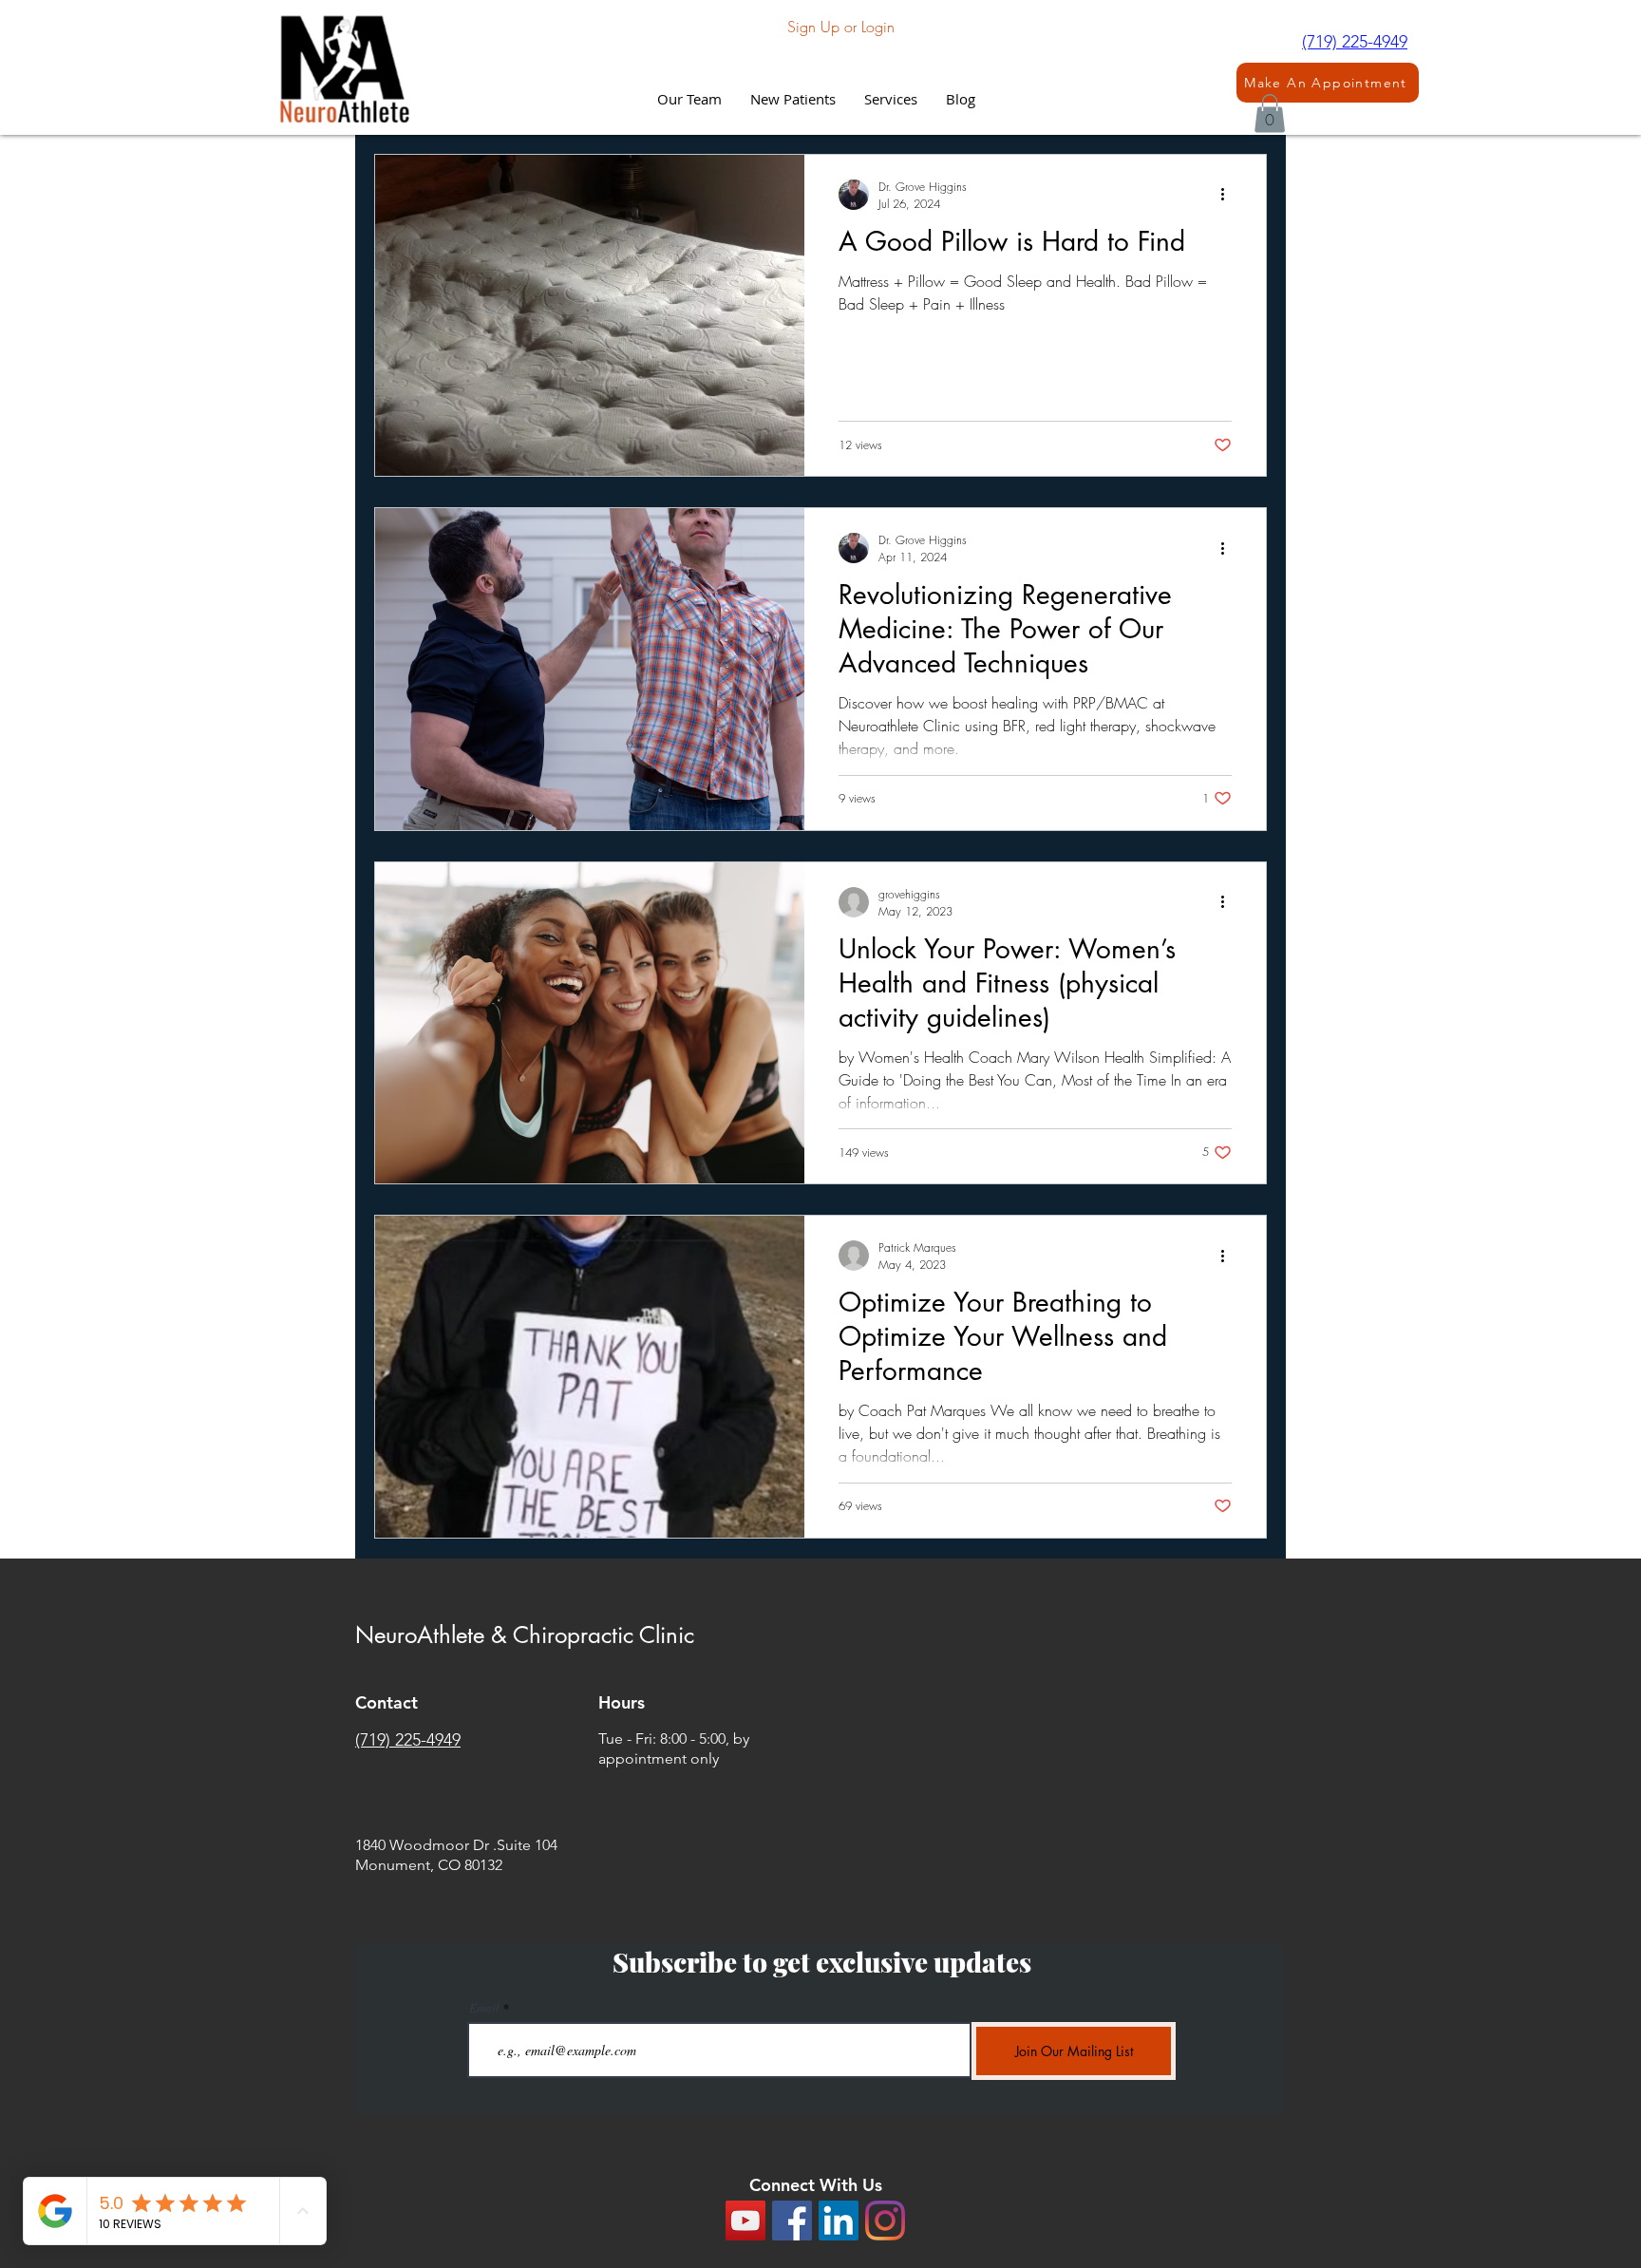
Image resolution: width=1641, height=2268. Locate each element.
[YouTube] (745, 2221)
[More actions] (1229, 195)
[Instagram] (885, 2221)
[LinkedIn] (839, 2221)
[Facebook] (792, 2221)
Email (484, 2008)
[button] (891, 99)
